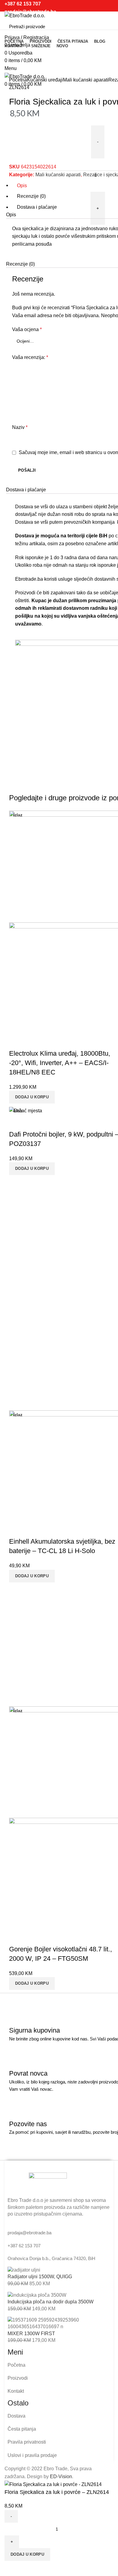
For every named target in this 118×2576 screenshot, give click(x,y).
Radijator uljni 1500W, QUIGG (40, 2277)
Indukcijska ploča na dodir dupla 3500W (51, 2302)
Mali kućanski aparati (86, 80)
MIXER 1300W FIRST (31, 2334)
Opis (22, 185)
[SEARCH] (105, 27)
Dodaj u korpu (27, 2554)
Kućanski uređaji (45, 80)
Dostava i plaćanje (37, 207)
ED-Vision (61, 2476)
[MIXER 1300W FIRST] (61, 2323)
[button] (32, 1097)
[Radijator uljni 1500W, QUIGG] (24, 2270)
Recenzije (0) (31, 196)
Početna (18, 80)
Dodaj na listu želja (28, 2568)
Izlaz (18, 815)
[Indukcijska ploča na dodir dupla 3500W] (37, 2295)
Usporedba (12, 2568)
